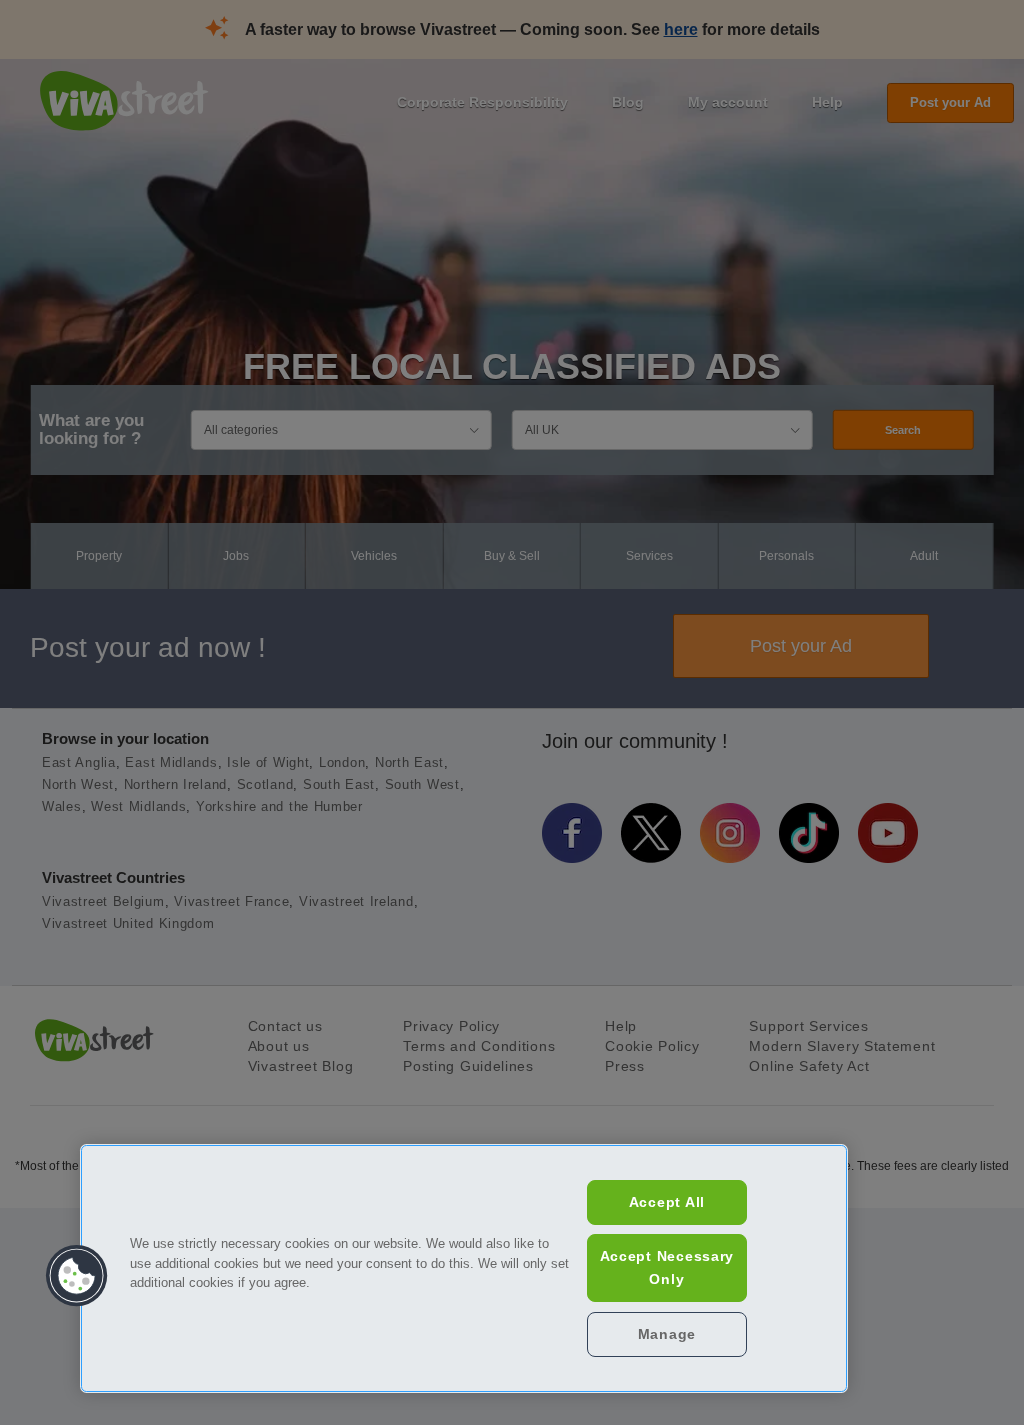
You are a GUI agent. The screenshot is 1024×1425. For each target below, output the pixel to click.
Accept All (667, 1202)
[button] (77, 1276)
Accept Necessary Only (667, 1267)
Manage (667, 1334)
